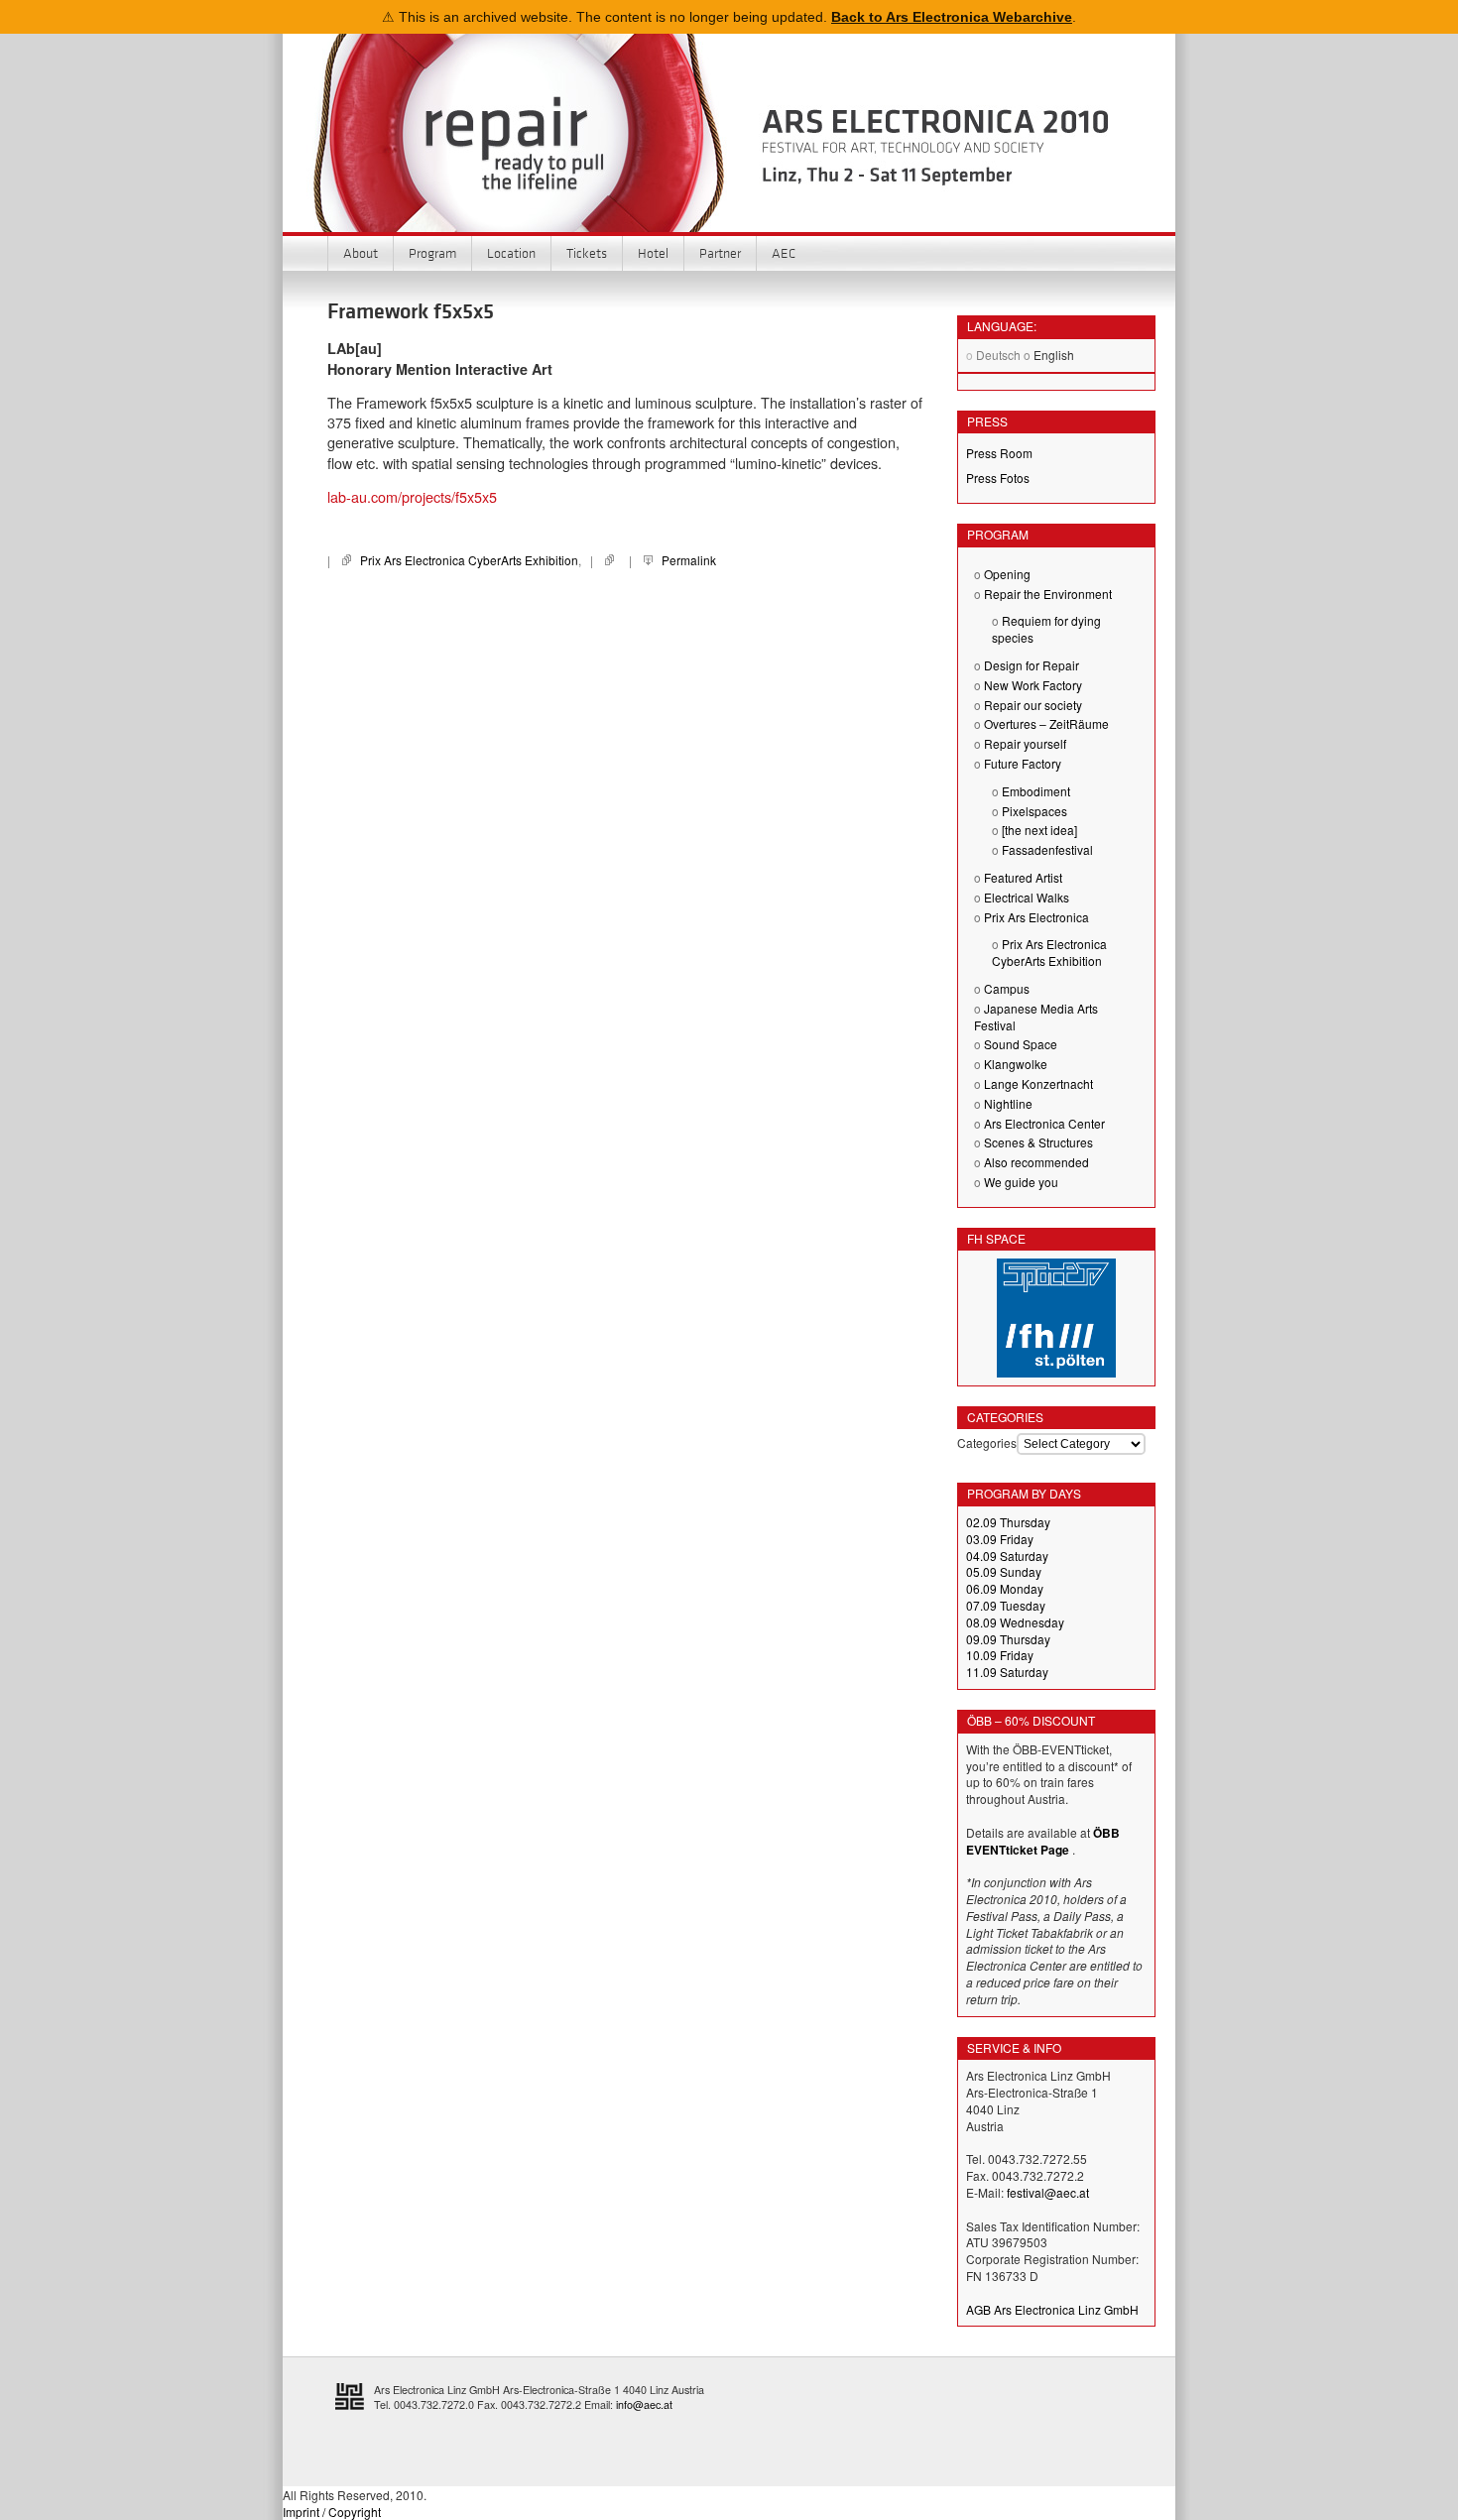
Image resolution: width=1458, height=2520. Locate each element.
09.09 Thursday (1008, 1639)
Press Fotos (998, 478)
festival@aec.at (1048, 2192)
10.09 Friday (1000, 1655)
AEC (784, 253)
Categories (987, 1442)
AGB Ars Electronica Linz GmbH (1052, 2309)
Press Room (999, 453)
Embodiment (1036, 791)
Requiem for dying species (1046, 629)
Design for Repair (1032, 665)
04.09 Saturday (1007, 1556)
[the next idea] (1039, 830)
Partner (720, 253)
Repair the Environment (1048, 594)
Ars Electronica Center (1044, 1123)
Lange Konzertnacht (1038, 1083)
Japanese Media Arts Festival (1036, 1017)
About (361, 253)
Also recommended (1036, 1162)
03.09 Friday (1000, 1539)
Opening (1007, 574)
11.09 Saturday (1007, 1672)
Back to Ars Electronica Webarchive (952, 17)
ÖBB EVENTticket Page (1043, 1841)
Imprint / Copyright (332, 2512)
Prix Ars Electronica (1036, 917)
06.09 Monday (1005, 1588)
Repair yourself (1025, 743)
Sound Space (1021, 1044)
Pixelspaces (1034, 811)
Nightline (1008, 1103)
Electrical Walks (1027, 897)
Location (511, 253)
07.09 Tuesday (1006, 1605)
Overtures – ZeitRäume (1046, 723)
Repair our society (1033, 705)
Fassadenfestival (1047, 849)
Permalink (689, 560)
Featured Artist (1023, 877)
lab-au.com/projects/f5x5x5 (412, 496)
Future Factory (1023, 763)
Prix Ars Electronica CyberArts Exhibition (469, 560)
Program (432, 253)
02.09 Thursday (1008, 1522)
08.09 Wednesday (1015, 1622)
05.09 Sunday (1004, 1571)
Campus (1007, 988)
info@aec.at (644, 2404)
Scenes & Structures (1038, 1142)
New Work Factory (1033, 685)
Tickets (587, 253)
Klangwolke (1016, 1064)
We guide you (1021, 1182)
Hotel (653, 253)
